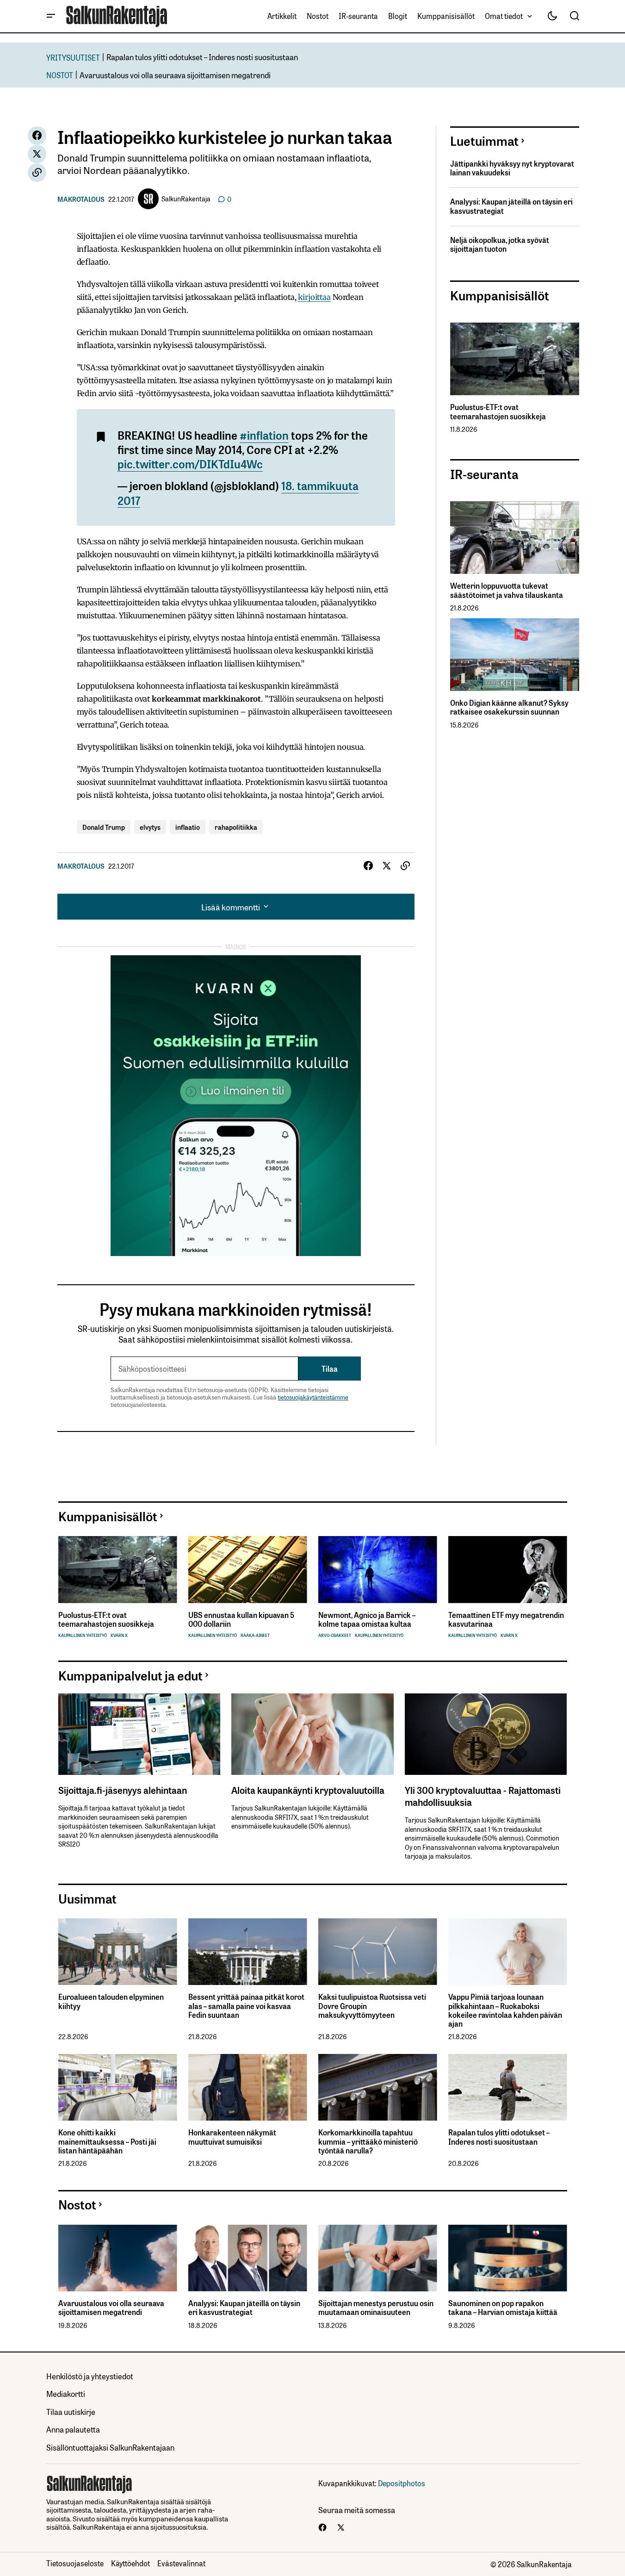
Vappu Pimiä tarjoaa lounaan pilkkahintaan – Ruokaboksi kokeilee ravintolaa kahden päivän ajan (505, 2010)
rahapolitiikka (236, 827)
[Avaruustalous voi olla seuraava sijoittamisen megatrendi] (118, 2258)
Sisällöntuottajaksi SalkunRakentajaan (110, 2447)
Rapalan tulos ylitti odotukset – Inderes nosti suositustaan (202, 57)
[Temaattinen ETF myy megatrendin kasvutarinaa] (508, 1570)
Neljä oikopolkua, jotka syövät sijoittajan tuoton (500, 244)
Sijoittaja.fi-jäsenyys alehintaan (123, 1790)
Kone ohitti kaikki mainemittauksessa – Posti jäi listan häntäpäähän (107, 2141)
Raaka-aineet (255, 1635)
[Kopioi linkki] (37, 173)
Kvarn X (119, 1635)
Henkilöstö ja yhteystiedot (90, 2376)
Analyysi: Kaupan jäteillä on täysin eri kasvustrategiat (511, 206)
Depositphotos (402, 2483)
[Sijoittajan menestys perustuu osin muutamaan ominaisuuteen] (378, 2258)
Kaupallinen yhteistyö (83, 1635)
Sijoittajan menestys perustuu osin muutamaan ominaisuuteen (376, 2308)
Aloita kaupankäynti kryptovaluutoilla (308, 1790)
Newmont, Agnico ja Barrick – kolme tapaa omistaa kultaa (367, 1619)
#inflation (264, 435)
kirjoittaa (314, 297)
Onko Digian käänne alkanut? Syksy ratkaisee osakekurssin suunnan (509, 707)
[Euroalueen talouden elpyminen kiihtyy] (118, 1952)
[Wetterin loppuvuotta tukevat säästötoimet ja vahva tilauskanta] (515, 538)
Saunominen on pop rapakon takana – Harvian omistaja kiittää (503, 2308)
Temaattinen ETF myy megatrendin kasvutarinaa (506, 1619)
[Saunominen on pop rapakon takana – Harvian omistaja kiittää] (508, 2258)
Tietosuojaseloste (75, 2563)
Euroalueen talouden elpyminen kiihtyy (111, 2001)
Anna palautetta (73, 2429)
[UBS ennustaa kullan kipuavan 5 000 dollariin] (248, 1570)
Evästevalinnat (181, 2563)
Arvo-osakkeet (335, 1635)
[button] (51, 16)
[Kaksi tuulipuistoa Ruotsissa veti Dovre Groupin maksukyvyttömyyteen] (378, 1952)
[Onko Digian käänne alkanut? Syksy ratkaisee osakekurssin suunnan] (515, 655)
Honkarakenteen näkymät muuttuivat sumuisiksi (232, 2137)
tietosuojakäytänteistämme (313, 1397)
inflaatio (188, 827)
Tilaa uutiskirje (71, 2411)
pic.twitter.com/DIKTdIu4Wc (190, 463)
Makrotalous (81, 199)
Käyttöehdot (130, 2563)
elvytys (150, 827)
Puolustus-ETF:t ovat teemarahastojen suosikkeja (498, 411)
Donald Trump (104, 827)
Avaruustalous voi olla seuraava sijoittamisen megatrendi (175, 75)
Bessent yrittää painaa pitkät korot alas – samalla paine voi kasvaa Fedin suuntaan (246, 2006)
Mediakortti (66, 2393)
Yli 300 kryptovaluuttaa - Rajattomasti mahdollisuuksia (483, 1796)
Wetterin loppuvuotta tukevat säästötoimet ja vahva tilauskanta (507, 590)
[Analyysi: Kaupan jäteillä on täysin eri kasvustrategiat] (248, 2258)
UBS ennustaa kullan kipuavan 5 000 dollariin (241, 1619)
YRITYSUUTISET (73, 57)
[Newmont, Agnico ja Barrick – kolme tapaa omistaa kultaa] (378, 1570)
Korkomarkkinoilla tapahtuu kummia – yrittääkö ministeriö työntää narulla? (368, 2141)
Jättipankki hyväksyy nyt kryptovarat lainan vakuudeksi (512, 168)
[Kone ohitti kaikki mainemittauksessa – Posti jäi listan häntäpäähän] (118, 2088)
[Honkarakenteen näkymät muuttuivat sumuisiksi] (248, 2088)
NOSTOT (60, 75)
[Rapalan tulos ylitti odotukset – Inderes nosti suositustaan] (508, 2088)
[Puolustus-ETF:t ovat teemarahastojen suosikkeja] (515, 359)
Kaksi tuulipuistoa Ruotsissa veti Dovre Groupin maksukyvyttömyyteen (372, 2006)
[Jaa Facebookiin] (37, 136)
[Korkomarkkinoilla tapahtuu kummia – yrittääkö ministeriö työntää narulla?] (378, 2088)
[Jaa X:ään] (37, 154)
